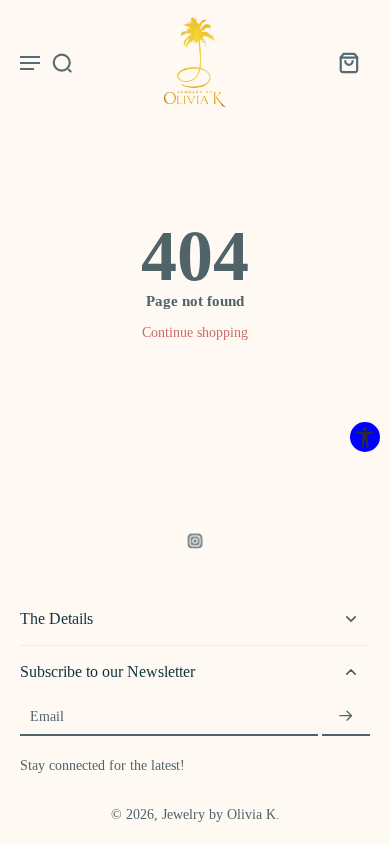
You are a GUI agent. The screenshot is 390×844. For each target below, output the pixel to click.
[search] (62, 62)
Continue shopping (195, 332)
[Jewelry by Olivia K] (195, 62)
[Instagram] (195, 541)
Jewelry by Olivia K (219, 814)
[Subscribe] (346, 717)
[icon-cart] (348, 62)
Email (47, 717)
